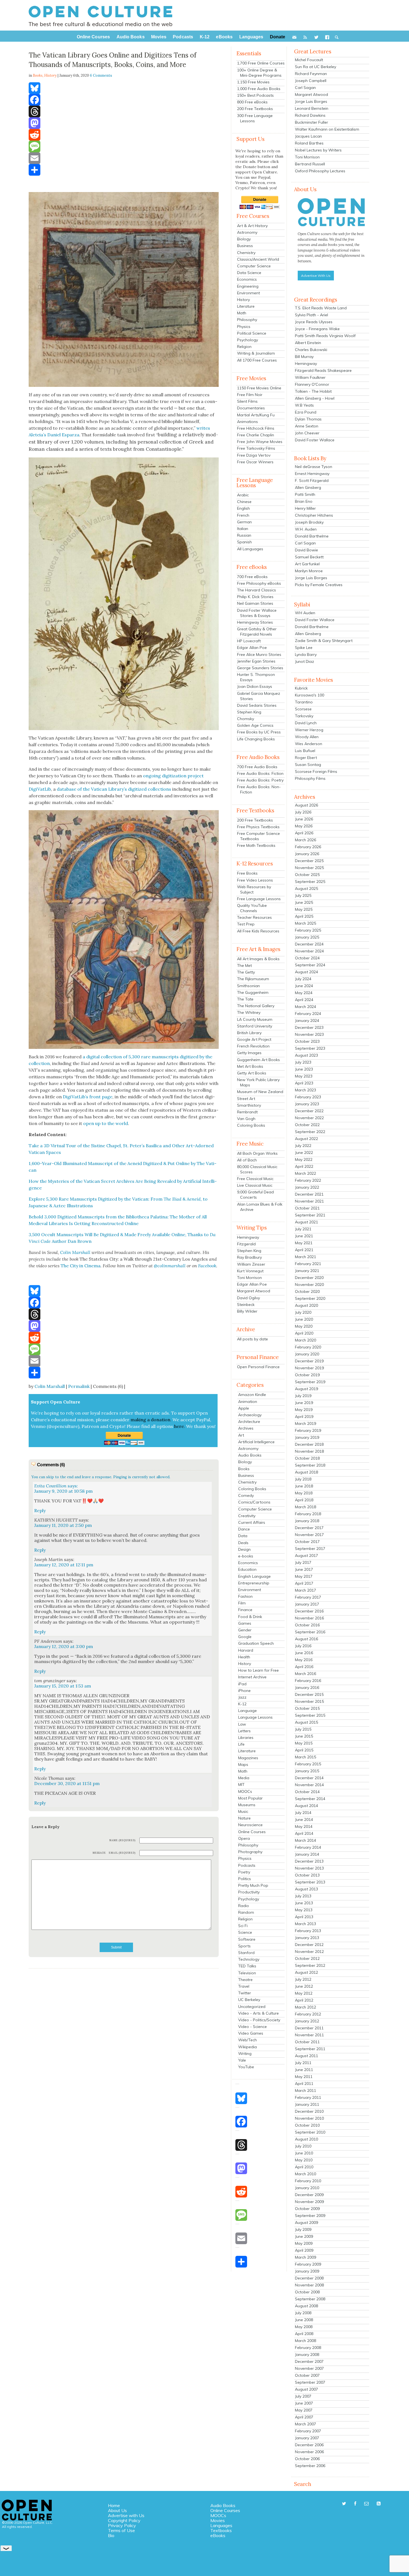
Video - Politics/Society (259, 2020)
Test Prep (246, 924)
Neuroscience (250, 1825)
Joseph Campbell (311, 81)
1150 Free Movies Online (259, 388)
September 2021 (310, 1215)
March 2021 (305, 1257)
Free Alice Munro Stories (259, 654)
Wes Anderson (309, 744)
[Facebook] (124, 100)
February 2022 (308, 1180)
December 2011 (309, 2028)
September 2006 (310, 2466)
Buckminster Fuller (311, 122)
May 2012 (304, 1993)
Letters (244, 1731)
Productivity (249, 1892)
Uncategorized (252, 2007)
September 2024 (310, 965)
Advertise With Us (316, 276)
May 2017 (304, 1576)
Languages (221, 2525)
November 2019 (309, 1368)
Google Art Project (254, 1039)
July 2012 (303, 1979)
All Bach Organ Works (257, 1153)
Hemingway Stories (255, 622)
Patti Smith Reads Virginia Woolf (325, 336)
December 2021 (309, 1194)
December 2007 (309, 2361)
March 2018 (305, 1507)
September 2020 (310, 1298)
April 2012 (304, 2000)
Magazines (248, 1758)
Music (243, 1811)
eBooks (218, 2535)
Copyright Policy (124, 2520)
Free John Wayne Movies (260, 442)
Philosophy (247, 320)
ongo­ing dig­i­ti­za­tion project (173, 776)
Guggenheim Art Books (258, 1060)
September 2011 (310, 2049)
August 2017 (306, 1555)
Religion (244, 347)
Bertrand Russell (310, 164)
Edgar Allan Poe (252, 648)
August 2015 (306, 1722)
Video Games (251, 2033)
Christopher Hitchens (314, 515)
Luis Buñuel (305, 751)
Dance (244, 1529)
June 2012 (304, 1986)
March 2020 (305, 1340)
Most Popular (250, 1798)
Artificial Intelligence (256, 1442)
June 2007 (304, 2403)
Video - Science (252, 2027)
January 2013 (307, 1938)
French (243, 515)
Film (242, 1603)
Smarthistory (249, 1105)
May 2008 (304, 2327)
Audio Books (250, 1455)
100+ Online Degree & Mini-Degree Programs (259, 73)
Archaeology (250, 1415)
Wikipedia (247, 2047)
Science (245, 1932)
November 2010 (309, 2118)
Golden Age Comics (255, 725)
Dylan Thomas (308, 419)
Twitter (245, 1993)
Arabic (243, 495)
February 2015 (308, 1764)
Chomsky (246, 719)
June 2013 (304, 1903)
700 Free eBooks (252, 577)
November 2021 (309, 1201)
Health (244, 1657)
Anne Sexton (307, 426)
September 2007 (310, 2382)
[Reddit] (124, 135)
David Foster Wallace (315, 440)
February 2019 (308, 1430)
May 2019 (304, 1410)
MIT (241, 1784)
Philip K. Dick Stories (255, 597)
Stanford (246, 1953)
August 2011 (306, 2056)
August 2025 (306, 888)
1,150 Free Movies (253, 82)
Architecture (249, 1422)
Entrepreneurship (254, 1583)
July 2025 (303, 895)
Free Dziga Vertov (254, 455)
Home (114, 2505)
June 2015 (304, 1736)
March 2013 (305, 1924)
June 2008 (304, 2320)
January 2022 (307, 1187)
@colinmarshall (170, 1266)
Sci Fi (243, 1926)
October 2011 (307, 2042)
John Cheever (307, 433)
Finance (245, 1610)
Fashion (245, 1596)
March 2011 (305, 2090)
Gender (245, 1630)
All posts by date (252, 1339)
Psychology (247, 340)
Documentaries (251, 408)
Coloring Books (251, 1125)
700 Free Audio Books (257, 767)
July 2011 (303, 2063)
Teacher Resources (254, 917)
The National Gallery (256, 1006)
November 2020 (309, 1285)
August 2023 (306, 1055)
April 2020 (304, 1333)
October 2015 (307, 1708)
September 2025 (310, 882)
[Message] (124, 146)
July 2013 (303, 1896)
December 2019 (309, 1361)
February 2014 (308, 1847)
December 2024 (309, 944)
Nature (244, 1818)
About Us (117, 2510)
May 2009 (304, 2243)
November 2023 (309, 1034)
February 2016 (308, 1681)
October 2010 (307, 2125)
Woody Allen (307, 737)
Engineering (248, 286)
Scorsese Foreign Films (316, 771)
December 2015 (309, 1694)
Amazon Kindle (252, 1395)
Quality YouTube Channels (252, 908)
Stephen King (249, 712)
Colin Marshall (50, 1386)
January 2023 (307, 1104)
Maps (243, 1764)
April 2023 (304, 1083)
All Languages (250, 549)
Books (244, 1469)
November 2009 (309, 2202)
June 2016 (304, 1653)
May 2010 (304, 2160)
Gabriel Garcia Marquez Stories (259, 696)
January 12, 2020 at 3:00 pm (64, 1646)
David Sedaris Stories (257, 705)
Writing (245, 2054)
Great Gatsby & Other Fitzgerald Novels (257, 632)
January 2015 (307, 1771)
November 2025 (309, 868)
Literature (246, 306)
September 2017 (310, 1549)
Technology (249, 1959)
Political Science (252, 333)
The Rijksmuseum (253, 979)
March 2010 (305, 2174)
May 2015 (304, 1743)
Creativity (247, 1516)
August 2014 (306, 1806)
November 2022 (309, 1118)
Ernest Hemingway (312, 474)
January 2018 (307, 1521)
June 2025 (304, 902)
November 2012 (309, 1952)
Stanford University (255, 1026)
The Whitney (249, 1012)
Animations (247, 422)
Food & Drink (250, 1617)
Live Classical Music (255, 1185)
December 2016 (309, 1611)
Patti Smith (305, 494)
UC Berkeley (249, 2000)
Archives (246, 1428)
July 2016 (303, 1646)
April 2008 (304, 2334)
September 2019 (310, 1382)
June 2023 (304, 1069)
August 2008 (306, 2306)
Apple (244, 1408)
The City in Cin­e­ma (81, 1266)
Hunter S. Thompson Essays (256, 677)
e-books (246, 1556)
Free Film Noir (250, 395)
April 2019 (304, 1417)
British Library (249, 1033)
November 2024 (309, 951)
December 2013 (309, 1861)
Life (241, 1744)
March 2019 (305, 1423)
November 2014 (309, 1785)
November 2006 (309, 2452)
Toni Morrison (249, 1278)
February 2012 (308, 2014)
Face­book (207, 1266)
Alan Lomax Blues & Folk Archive (260, 1207)
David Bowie (306, 550)
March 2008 (305, 2341)
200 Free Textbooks (255, 109)
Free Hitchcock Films (256, 428)
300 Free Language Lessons (255, 118)
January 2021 (307, 1271)
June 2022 (304, 1153)
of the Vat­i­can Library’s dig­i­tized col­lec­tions (124, 789)
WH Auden (305, 613)
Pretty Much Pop (253, 1885)
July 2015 (303, 1729)
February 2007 (308, 2431)
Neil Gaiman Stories (255, 603)
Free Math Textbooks (256, 845)
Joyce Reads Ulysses (314, 322)
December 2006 (309, 2445)
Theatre (245, 1980)
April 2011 (304, 2084)
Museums (247, 1805)
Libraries (246, 1738)
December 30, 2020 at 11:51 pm (67, 1783)
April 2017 (304, 1583)
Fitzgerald (246, 1244)
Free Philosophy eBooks (259, 583)
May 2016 (304, 1660)
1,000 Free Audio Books (259, 89)
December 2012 (309, 1945)
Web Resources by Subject (254, 889)
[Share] (124, 170)
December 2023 (309, 1027)
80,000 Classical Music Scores (257, 1169)
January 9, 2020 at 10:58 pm (63, 1491)
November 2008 (309, 2285)
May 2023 (304, 1076)
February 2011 (308, 2097)
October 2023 (307, 1041)
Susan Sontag (308, 765)
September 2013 (310, 1882)
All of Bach (247, 1160)
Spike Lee (304, 648)
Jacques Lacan (308, 136)
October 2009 (307, 2209)
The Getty (246, 972)
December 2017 (309, 1528)
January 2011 (307, 2104)
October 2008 (307, 2292)
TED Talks (247, 1966)
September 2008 (310, 2299)
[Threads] (124, 111)
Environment (248, 293)
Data (243, 1536)
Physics (244, 327)
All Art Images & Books (258, 959)
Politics (245, 1879)
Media (244, 1778)
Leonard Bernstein (312, 108)
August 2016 (306, 1639)
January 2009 (307, 2271)
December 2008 (309, 2278)
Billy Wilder (247, 1311)
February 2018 (308, 1514)
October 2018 (307, 1458)
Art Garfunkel (307, 564)
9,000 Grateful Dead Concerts (255, 1195)
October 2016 (307, 1625)
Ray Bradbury (249, 1257)
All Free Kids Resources (258, 931)
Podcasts (247, 1865)
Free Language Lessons (259, 899)
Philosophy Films (310, 778)
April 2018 (304, 1500)
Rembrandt (247, 1112)
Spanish (244, 542)
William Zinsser (251, 1264)
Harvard (246, 1650)
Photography (250, 1852)
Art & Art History (252, 226)
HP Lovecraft (249, 641)
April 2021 (304, 1250)
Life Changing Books (256, 739)
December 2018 (309, 1444)
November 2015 (309, 1701)
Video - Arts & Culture (258, 2013)
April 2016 (304, 1667)
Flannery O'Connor (312, 384)
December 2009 (309, 2195)
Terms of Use (121, 2530)
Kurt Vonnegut (250, 1271)
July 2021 (303, 1229)
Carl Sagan (305, 88)
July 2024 (303, 979)
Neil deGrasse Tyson (314, 467)
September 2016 (310, 1632)
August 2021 (306, 1222)
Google (245, 1637)
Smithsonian (248, 986)
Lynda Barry (306, 654)
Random (246, 1912)
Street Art (246, 1099)
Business (245, 246)
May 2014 (304, 1826)
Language (247, 1711)
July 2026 (303, 812)
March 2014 (305, 1840)
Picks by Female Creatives (319, 585)
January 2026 (307, 854)
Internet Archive (252, 1677)
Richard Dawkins (310, 115)
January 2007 (307, 2438)
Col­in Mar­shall (75, 1252)
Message (99, 1853)
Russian (244, 535)
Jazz (242, 1697)
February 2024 (308, 1014)
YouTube (246, 2067)
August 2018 (306, 1472)
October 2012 (307, 1958)
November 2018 (309, 1451)
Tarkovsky (304, 716)
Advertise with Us (126, 2515)
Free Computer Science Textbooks (258, 836)
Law (242, 1724)
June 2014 (304, 1820)
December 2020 (309, 1278)
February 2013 (308, 1931)
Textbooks (221, 2530)
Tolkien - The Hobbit (313, 391)
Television (247, 1973)
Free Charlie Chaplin (256, 435)
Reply (40, 1510)
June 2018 (304, 1486)
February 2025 (308, 930)
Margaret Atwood (254, 1291)
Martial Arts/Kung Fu (256, 415)
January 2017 (307, 1604)
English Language (254, 1576)
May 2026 (304, 826)
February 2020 (308, 1347)
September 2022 (310, 1132)
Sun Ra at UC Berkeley (316, 67)
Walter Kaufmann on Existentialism (327, 129)
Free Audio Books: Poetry (260, 780)
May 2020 (304, 1326)
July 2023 (303, 1062)
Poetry (244, 1872)
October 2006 (307, 2459)
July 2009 (303, 2229)
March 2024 (305, 1007)
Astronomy (247, 232)
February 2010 (308, 2181)
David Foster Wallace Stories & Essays (257, 613)
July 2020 (303, 1312)
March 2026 (305, 840)
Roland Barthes (309, 143)
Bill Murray (304, 357)
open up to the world (106, 1123)
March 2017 (305, 1590)
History (50, 75)
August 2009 (306, 2222)
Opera (244, 1838)
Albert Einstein (308, 343)
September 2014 (310, 1799)
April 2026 (304, 833)
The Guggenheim (253, 992)
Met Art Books (250, 1066)
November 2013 (309, 1868)
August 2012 (306, 1972)
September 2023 (310, 1048)
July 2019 (303, 1396)
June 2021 (304, 1236)
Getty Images (249, 1053)
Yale (242, 2060)
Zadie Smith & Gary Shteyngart (324, 641)
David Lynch (306, 723)
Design (244, 1549)
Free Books (247, 873)
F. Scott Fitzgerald (312, 481)
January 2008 (307, 2355)
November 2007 (309, 2368)
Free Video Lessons (255, 880)
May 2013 (304, 1910)
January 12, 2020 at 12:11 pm (64, 1565)
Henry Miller (305, 508)
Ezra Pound (306, 412)
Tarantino (304, 702)
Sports (244, 1946)
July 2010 (303, 2146)
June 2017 (304, 1569)
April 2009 (304, 2250)
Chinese (244, 502)
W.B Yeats (304, 405)
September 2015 (310, 1715)
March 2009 (305, 2257)
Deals (243, 1543)
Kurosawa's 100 (310, 695)
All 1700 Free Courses (257, 360)
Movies (218, 2520)
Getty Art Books (252, 1073)
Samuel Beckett (309, 557)
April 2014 (304, 1833)
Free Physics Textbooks (258, 827)
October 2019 (307, 1375)
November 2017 (309, 1535)
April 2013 (304, 1917)
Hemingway (248, 1237)
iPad (242, 1684)
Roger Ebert (306, 758)
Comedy (246, 1495)
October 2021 (307, 1208)
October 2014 (307, 1792)
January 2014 (307, 1854)
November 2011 (309, 2035)
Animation (248, 1402)
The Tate (245, 999)
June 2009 (304, 2236)
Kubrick (301, 688)
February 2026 (308, 847)
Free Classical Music (255, 1179)
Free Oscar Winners (255, 462)
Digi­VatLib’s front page (88, 1097)
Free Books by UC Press (259, 732)
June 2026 (304, 819)
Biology (244, 239)
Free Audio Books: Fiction (260, 773)
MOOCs (245, 1791)
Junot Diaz (305, 661)
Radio (244, 1906)
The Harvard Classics (257, 590)
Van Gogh (246, 1119)
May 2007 (304, 2410)
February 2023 (308, 1097)
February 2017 (308, 1597)
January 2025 (307, 937)
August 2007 (306, 2389)
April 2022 (304, 1166)
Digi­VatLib (40, 789)
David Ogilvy (248, 1298)
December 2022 (309, 1111)
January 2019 (307, 1437)
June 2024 (304, 986)
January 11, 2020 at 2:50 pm (63, 1525)
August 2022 (306, 1139)
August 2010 (306, 2139)
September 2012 (310, 1965)
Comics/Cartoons (254, 1502)
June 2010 (304, 2153)
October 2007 (307, 2375)
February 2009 (308, 2264)
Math (242, 313)
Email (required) (122, 1853)
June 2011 (304, 2070)
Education (247, 1569)
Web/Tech (247, 2040)
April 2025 (304, 916)
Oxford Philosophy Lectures (320, 171)
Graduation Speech (256, 1643)
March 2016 (305, 1674)
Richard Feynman (311, 74)
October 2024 (307, 958)
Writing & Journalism (256, 353)
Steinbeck (246, 1305)
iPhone (244, 1691)
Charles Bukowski (311, 350)
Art (241, 1435)
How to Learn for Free (258, 1670)
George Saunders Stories (260, 668)
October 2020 (307, 1291)
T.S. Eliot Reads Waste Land (321, 308)
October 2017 (307, 1542)
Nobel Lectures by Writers (318, 150)
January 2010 (307, 2188)
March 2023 (305, 1090)
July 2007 (303, 2396)
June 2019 (304, 1403)
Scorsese (303, 709)
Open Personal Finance (258, 1367)
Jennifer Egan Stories (256, 661)
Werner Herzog (309, 730)
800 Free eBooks (252, 102)
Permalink (79, 1386)
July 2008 (303, 2313)
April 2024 (304, 1000)
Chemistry (246, 253)
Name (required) (122, 1840)
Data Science (249, 273)
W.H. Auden (306, 529)
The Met (244, 965)
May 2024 (304, 993)
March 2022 (305, 1173)
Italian (243, 529)
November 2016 (309, 1618)
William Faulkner (310, 377)
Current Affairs (252, 1522)
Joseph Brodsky (309, 522)
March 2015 (305, 1757)
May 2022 (304, 1159)
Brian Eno (304, 501)
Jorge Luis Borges (311, 101)
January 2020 (307, 1354)
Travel (244, 1986)
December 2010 (309, 2111)
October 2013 (307, 1875)
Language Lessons (255, 1717)
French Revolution (253, 1046)
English (243, 508)
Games (245, 1623)
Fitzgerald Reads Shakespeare (323, 370)
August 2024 (306, 972)
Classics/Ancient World (258, 259)
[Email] (124, 158)
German (244, 522)
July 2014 (303, 1813)
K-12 (242, 1704)
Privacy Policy (122, 2525)
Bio (111, 2535)
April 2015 (304, 1750)
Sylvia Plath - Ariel (311, 315)
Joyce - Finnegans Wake (317, 329)
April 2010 (304, 2167)
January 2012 (307, 2021)
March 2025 (305, 923)
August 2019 (306, 1389)
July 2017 (303, 1562)
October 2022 (307, 1125)
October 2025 (307, 875)
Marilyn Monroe (309, 571)
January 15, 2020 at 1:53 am (63, 1686)
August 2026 (306, 805)
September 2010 (310, 2132)
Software (247, 1939)
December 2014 (309, 1778)
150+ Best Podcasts (255, 95)
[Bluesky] (124, 88)
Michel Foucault (309, 60)
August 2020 (306, 1305)
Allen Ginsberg (308, 487)
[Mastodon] (124, 123)
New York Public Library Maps (258, 1082)
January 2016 (307, 1688)
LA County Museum (255, 1019)
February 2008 (308, 2348)
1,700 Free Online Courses (261, 63)
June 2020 (304, 1319)
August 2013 (306, 1889)
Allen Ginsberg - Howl (315, 398)
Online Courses (252, 1832)
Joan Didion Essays (255, 686)
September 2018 (310, 1465)
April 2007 (304, 2417)
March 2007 (305, 2424)
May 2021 (304, 1243)
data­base (66, 789)
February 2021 (308, 1264)
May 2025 (304, 909)
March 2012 (305, 2007)
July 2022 (303, 1146)
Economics (247, 279)
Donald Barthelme (312, 536)
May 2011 (304, 2077)
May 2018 (304, 1493)
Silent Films (247, 401)
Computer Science (254, 266)
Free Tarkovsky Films (256, 448)
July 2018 (303, 1479)
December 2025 (309, 861)
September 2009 (310, 2216)
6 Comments (101, 75)
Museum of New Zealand (260, 1092)
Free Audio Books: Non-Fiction (259, 789)
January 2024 (307, 1021)
